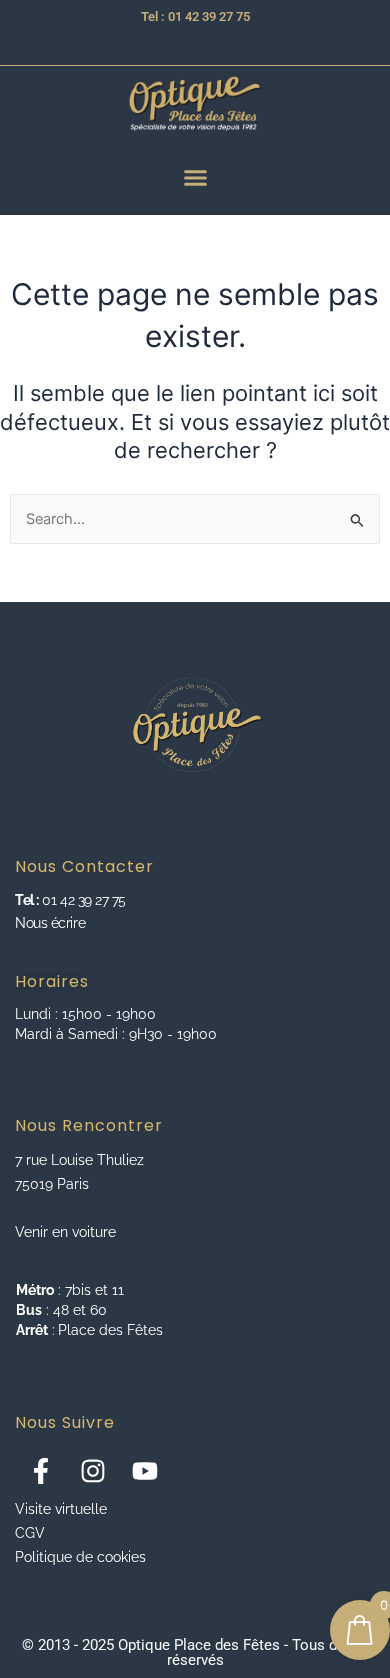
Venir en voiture (65, 1232)
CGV (30, 1533)
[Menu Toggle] (195, 177)
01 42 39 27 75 (82, 900)
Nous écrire (50, 923)
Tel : (27, 900)
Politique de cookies (80, 1557)
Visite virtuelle (61, 1509)
